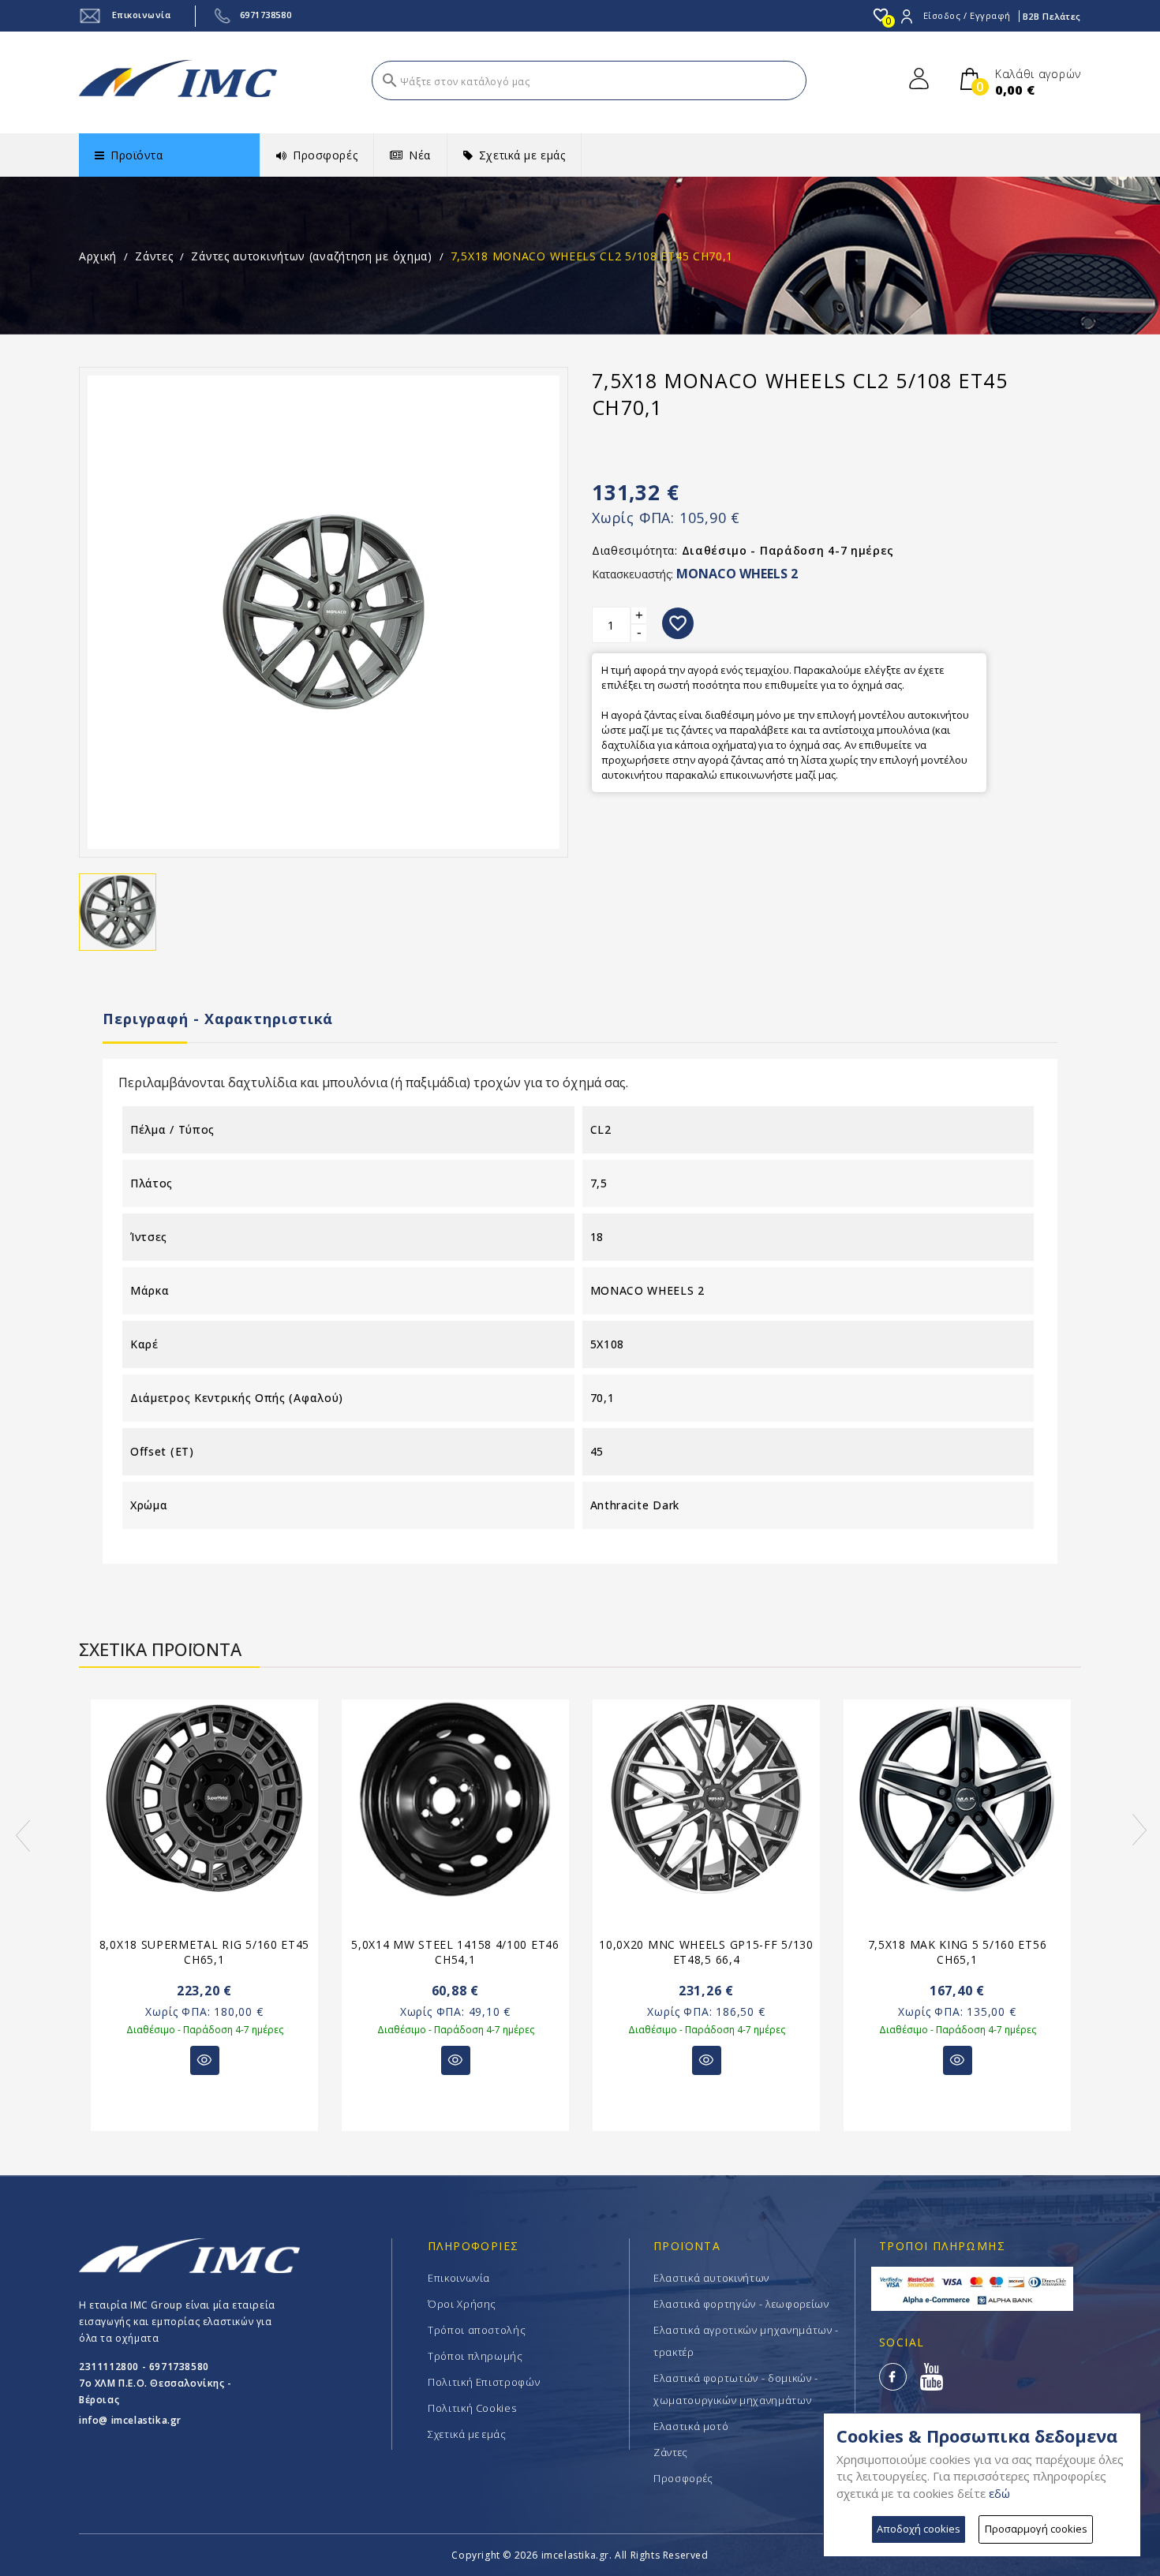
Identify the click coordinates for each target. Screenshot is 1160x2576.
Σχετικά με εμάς (467, 2434)
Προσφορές (683, 2478)
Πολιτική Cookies (472, 2408)
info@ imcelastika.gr (130, 2420)
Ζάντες (671, 2452)
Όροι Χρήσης (462, 2304)
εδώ (999, 2493)
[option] (204, 1925)
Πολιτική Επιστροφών (484, 2382)
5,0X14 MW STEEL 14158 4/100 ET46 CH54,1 (455, 1952)
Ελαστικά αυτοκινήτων (711, 2278)
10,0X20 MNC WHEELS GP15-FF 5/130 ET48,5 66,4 (706, 1952)
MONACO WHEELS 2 (737, 574)
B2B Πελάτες (1052, 16)
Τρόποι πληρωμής (475, 2356)
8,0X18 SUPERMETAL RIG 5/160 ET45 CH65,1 (204, 1952)
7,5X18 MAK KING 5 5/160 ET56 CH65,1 (958, 1952)
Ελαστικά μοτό (691, 2426)
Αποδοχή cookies (919, 2529)
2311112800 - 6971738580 (144, 2367)
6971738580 (266, 15)
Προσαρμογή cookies (1036, 2529)
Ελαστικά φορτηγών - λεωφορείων (741, 2304)
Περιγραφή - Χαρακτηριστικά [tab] (218, 1019)
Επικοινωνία (140, 15)
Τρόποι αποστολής (477, 2330)
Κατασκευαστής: (632, 574)
